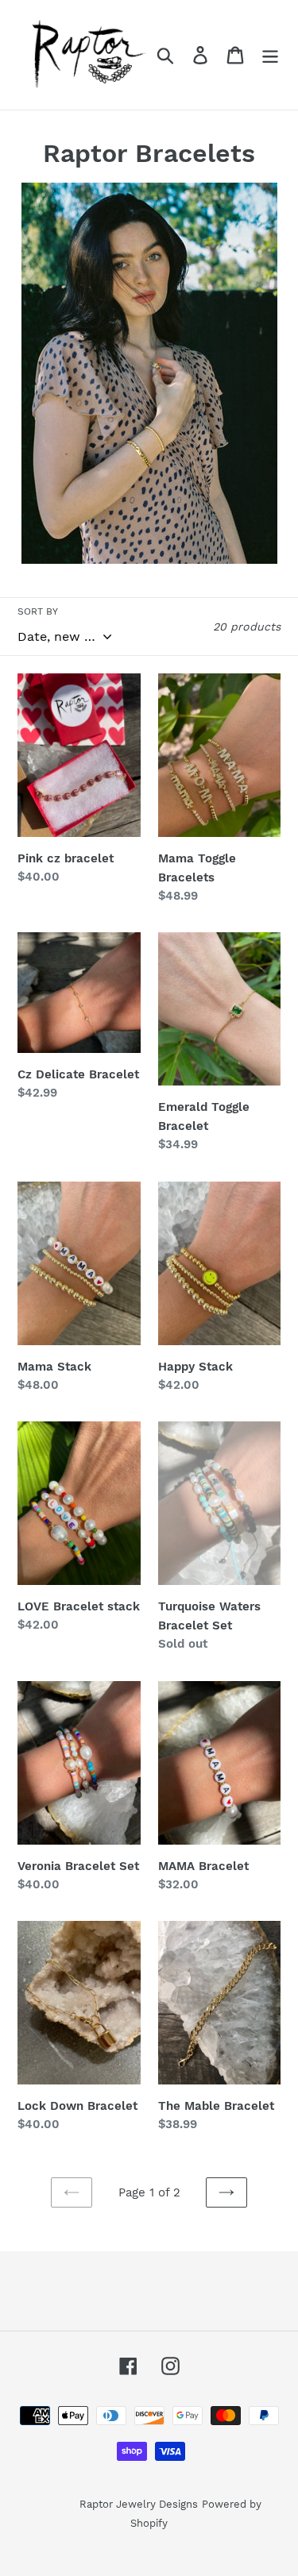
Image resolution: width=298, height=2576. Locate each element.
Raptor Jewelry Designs (139, 2504)
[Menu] (270, 55)
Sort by (38, 611)
